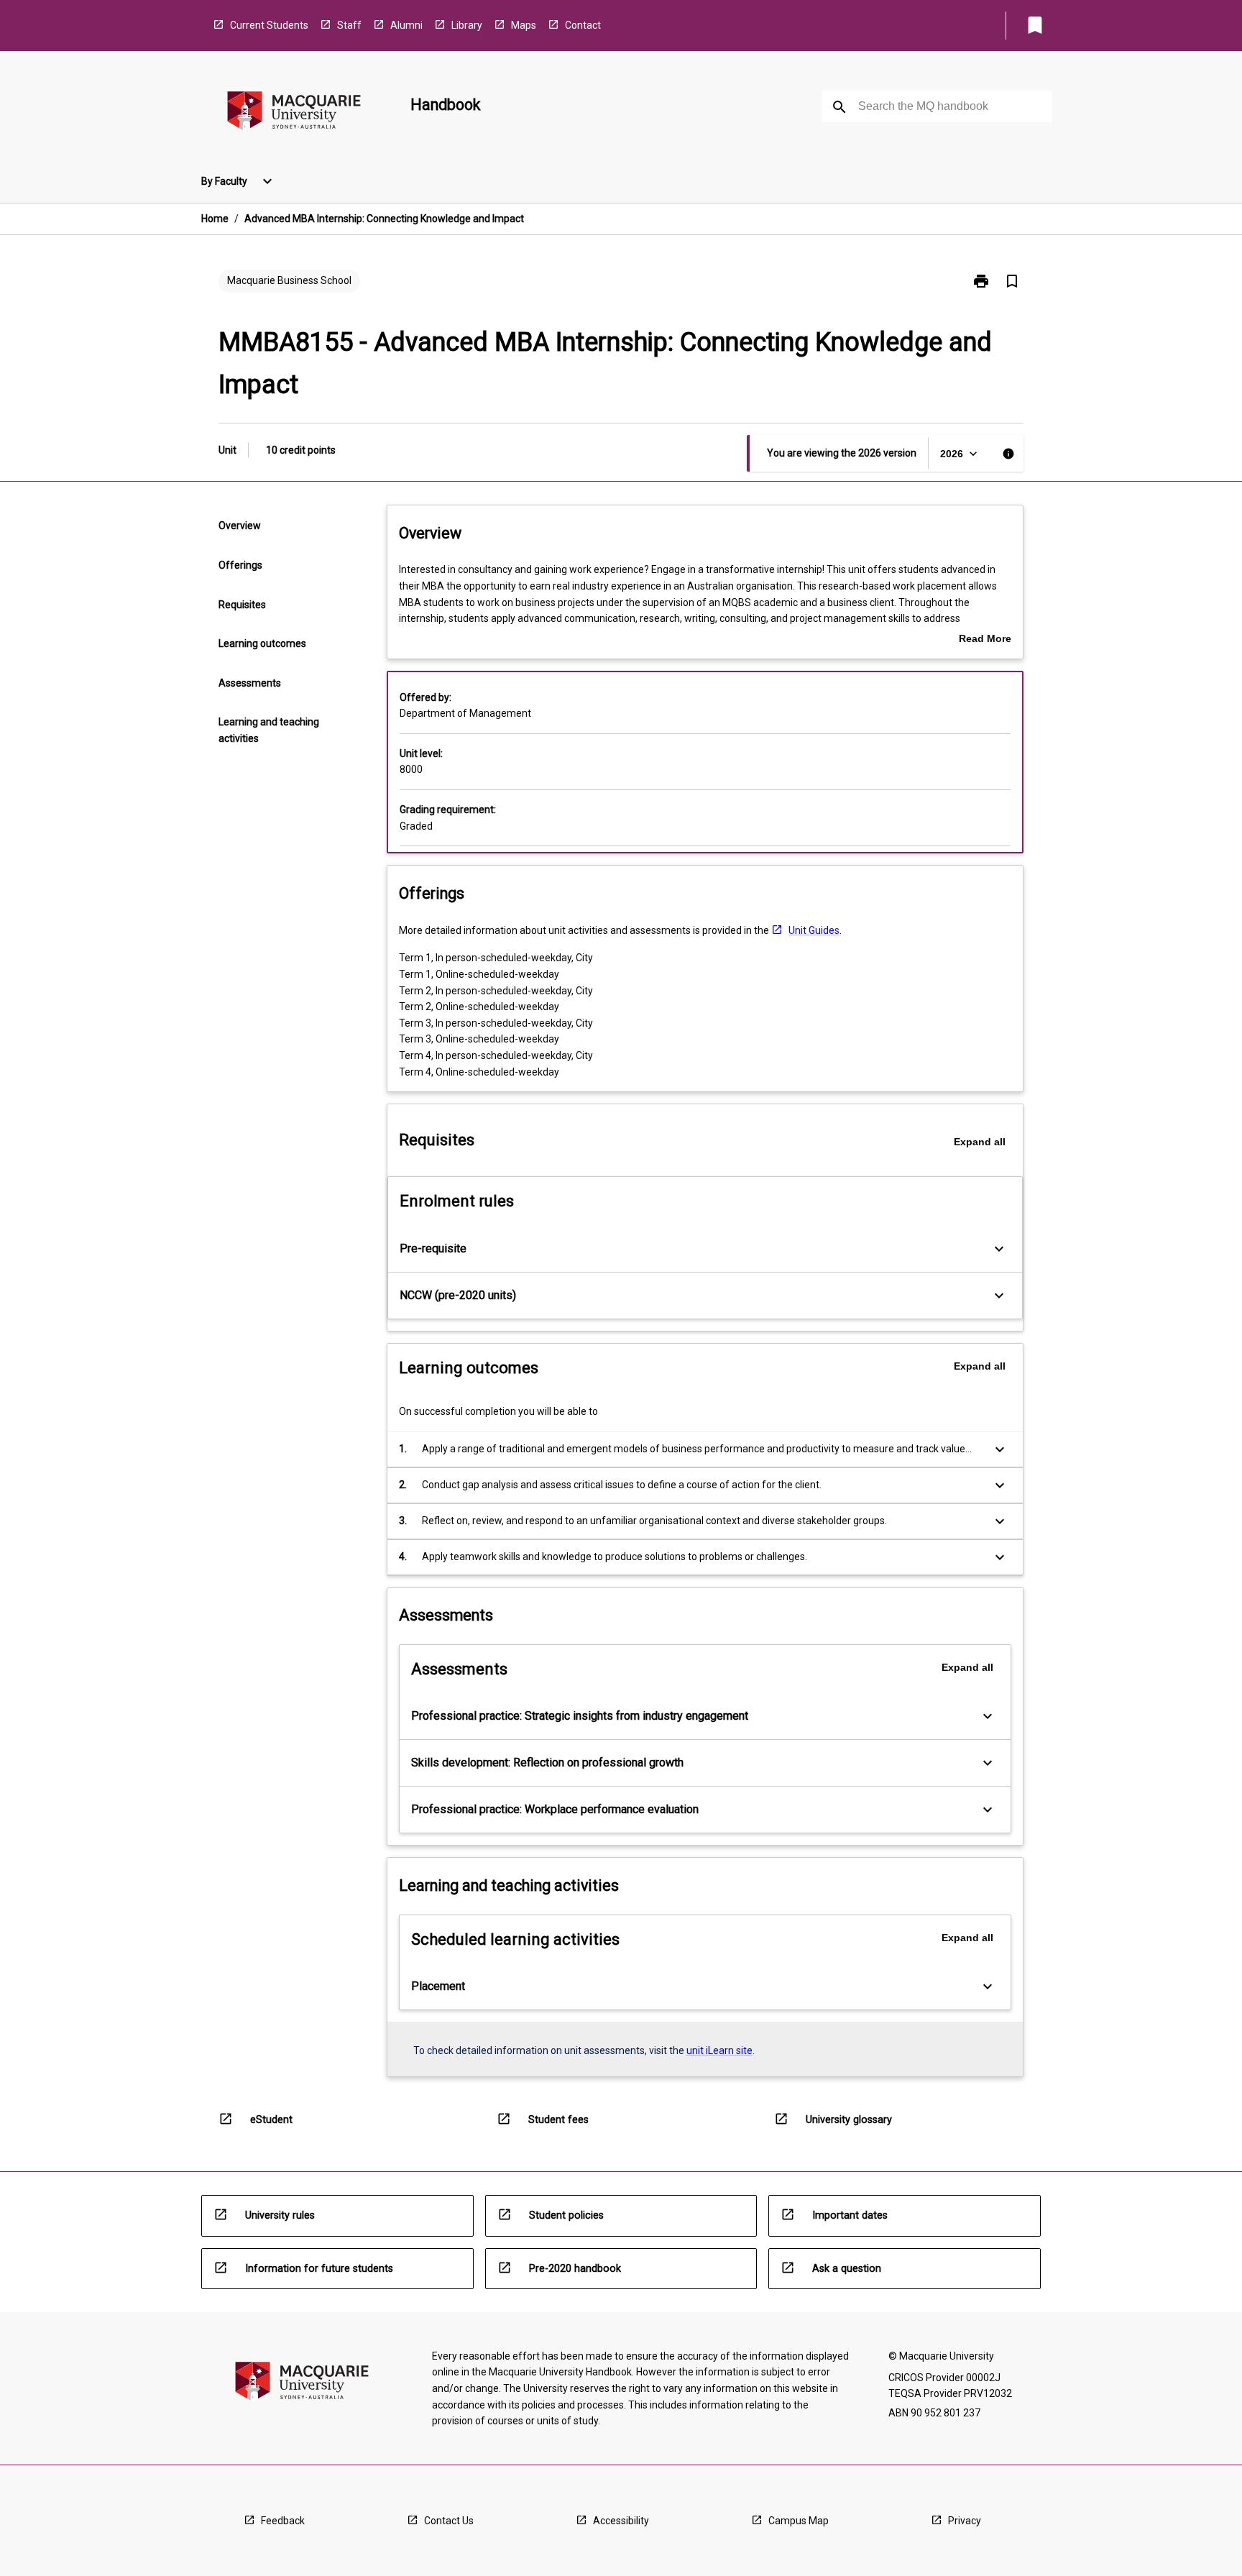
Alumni (406, 25)
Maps (524, 25)
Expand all (980, 1142)
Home (215, 219)
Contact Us (449, 2521)
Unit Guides (814, 930)
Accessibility (621, 2521)
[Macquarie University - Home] (294, 113)
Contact (583, 25)
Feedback (283, 2521)
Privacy (965, 2521)
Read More (985, 640)
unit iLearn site (719, 2050)
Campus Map (799, 2521)
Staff (349, 25)
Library (467, 25)
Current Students (269, 25)
